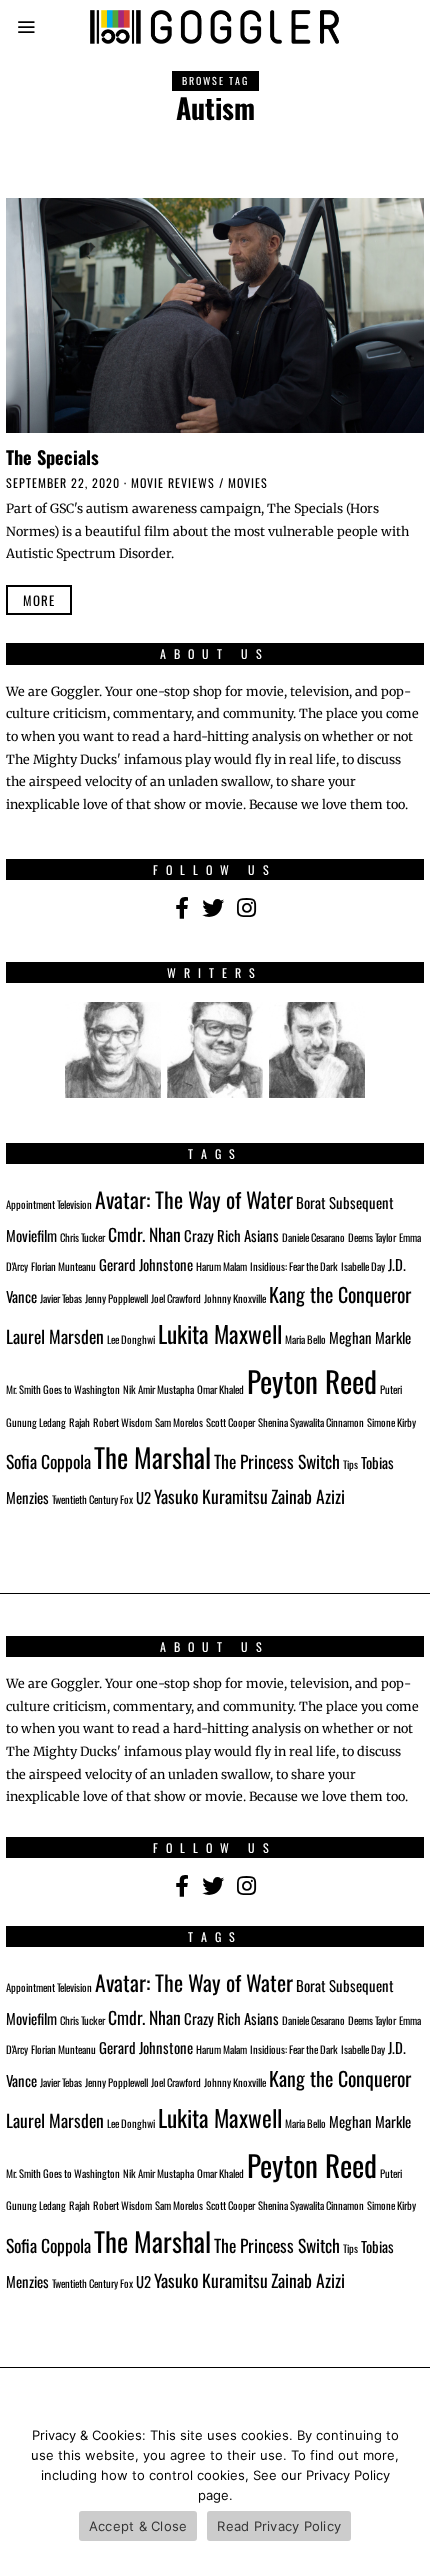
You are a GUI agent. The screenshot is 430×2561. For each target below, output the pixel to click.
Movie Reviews (173, 482)
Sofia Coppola (48, 1461)
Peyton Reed (312, 1380)
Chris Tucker (82, 1237)
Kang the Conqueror (340, 1294)
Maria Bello (305, 1339)
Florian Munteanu (63, 1266)
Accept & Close (138, 2526)
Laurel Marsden (55, 1336)
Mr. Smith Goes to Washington (63, 1389)
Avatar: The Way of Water (194, 1199)
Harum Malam (221, 1266)
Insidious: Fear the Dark (294, 1266)
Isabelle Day (363, 1266)
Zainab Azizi (308, 1496)
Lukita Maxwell (220, 1333)
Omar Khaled (220, 1389)
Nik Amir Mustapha (158, 1389)
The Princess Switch (277, 1461)
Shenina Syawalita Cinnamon (311, 1422)
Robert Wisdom (122, 1422)
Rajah (79, 1422)
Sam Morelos (179, 1422)
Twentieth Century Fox (92, 1499)
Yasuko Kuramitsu (211, 1496)
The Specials (52, 456)
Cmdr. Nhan (144, 1234)
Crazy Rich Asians (231, 1235)
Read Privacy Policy (279, 2526)
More (39, 600)
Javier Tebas (61, 1298)
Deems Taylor (372, 1237)
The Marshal (152, 1457)
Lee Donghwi (131, 1339)
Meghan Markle (370, 1337)
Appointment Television (49, 1204)
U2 (143, 1497)
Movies (248, 482)
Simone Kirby (391, 1422)
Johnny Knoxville (235, 1298)
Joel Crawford (176, 1298)
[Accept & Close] (405, 2486)
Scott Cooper (230, 1422)
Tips (350, 1464)
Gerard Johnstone (146, 1264)
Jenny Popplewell (116, 1298)
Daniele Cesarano (313, 1237)
